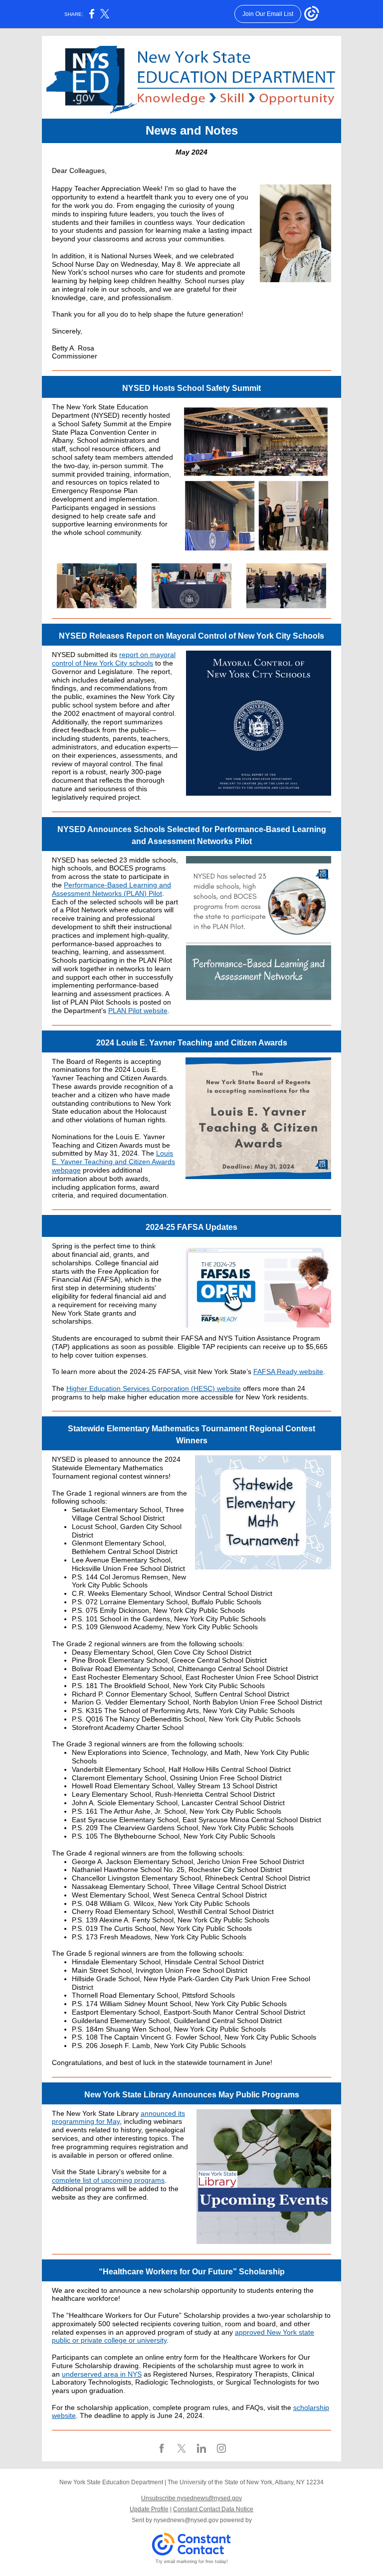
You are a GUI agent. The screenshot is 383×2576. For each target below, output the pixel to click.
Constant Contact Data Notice (213, 2509)
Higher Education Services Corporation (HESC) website (154, 1388)
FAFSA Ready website (288, 1372)
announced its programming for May (118, 2118)
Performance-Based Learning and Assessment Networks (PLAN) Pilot (111, 889)
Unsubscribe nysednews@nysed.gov (191, 2498)
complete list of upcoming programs (108, 2180)
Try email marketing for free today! (192, 2562)
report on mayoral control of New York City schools (114, 659)
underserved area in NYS (102, 2374)
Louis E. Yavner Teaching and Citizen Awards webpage (113, 1162)
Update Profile (149, 2509)
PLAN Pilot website (138, 1011)
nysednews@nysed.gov (186, 2520)
